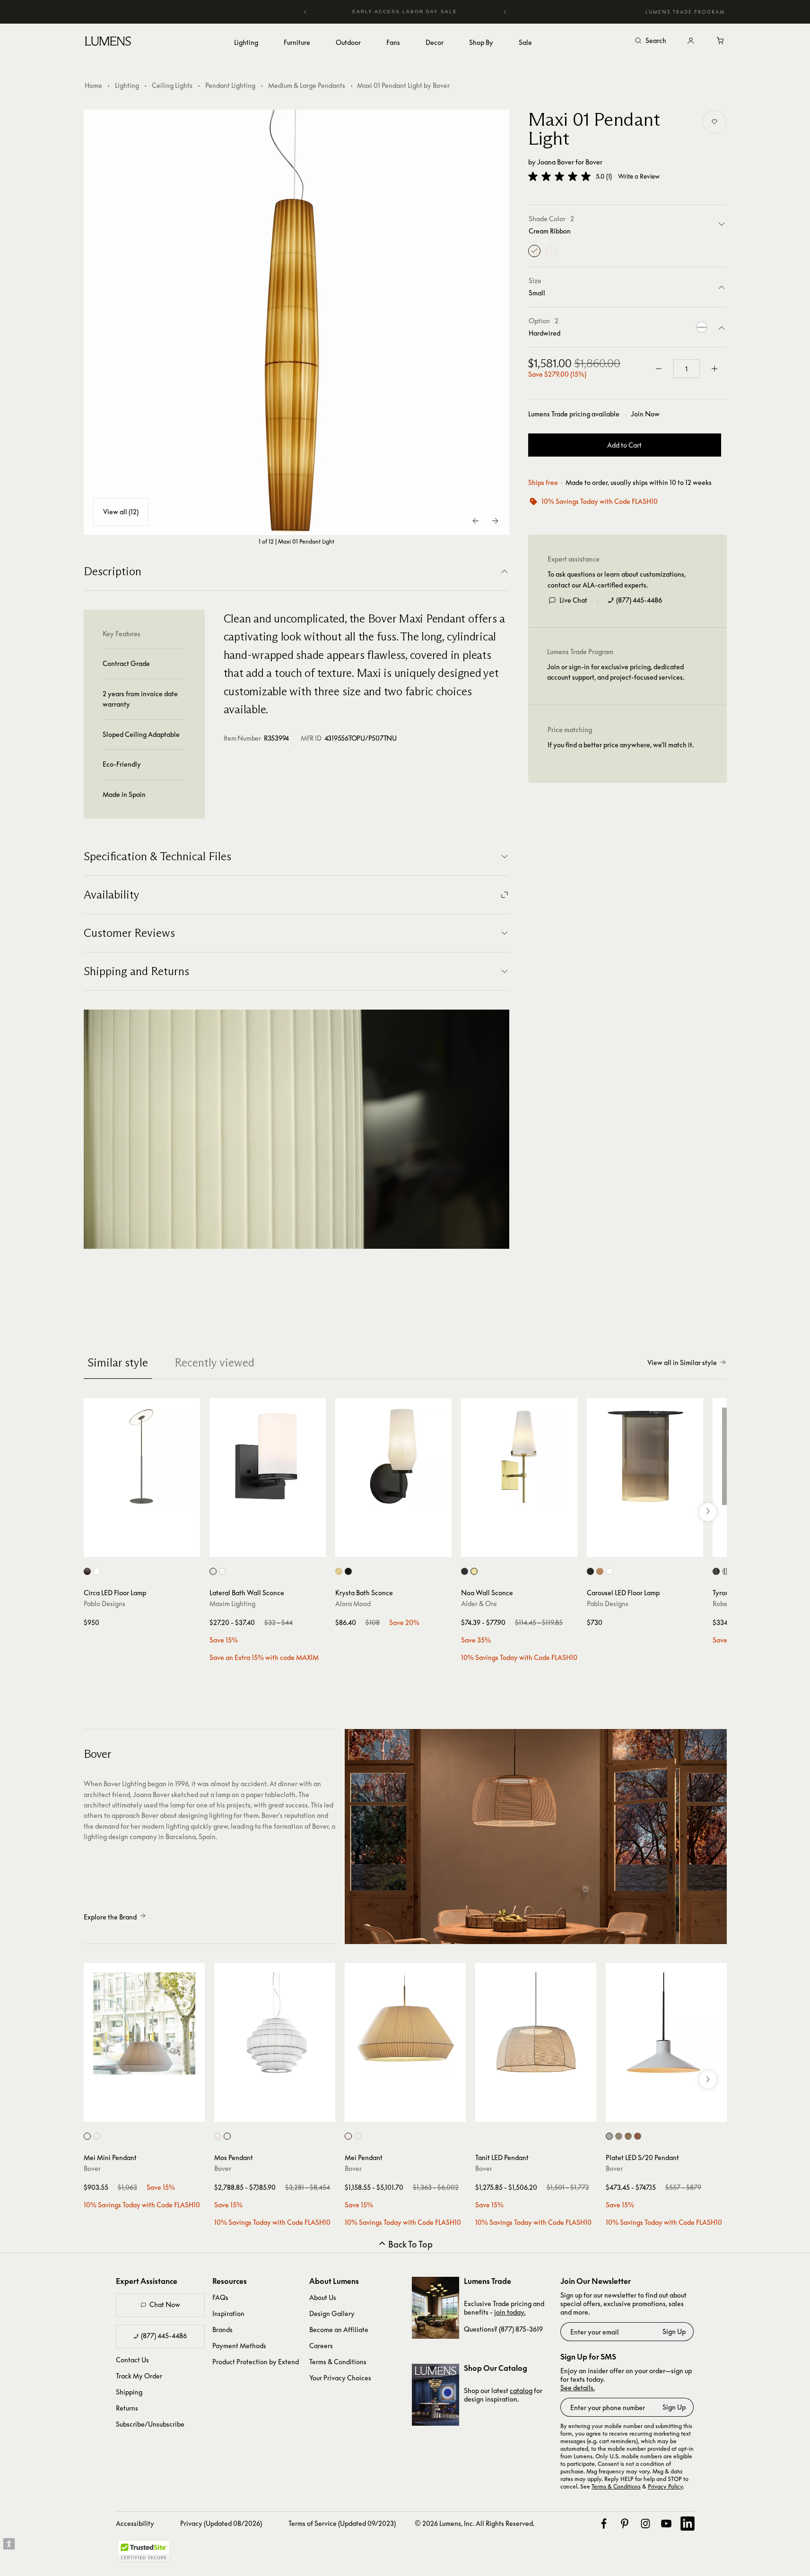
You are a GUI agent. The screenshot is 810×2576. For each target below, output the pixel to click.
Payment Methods (239, 2346)
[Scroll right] (708, 1512)
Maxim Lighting (232, 1604)
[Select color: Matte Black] (348, 1571)
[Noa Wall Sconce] (519, 1456)
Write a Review (639, 177)
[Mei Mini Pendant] (144, 2023)
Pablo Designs (105, 1604)
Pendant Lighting (230, 85)
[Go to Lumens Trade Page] (435, 2308)
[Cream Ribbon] (534, 251)
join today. (510, 2312)
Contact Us (132, 2360)
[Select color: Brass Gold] (474, 1571)
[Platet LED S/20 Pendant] (666, 2023)
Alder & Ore (479, 1604)
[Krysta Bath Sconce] (393, 1456)
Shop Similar (149, 1547)
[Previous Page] (476, 521)
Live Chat (573, 600)
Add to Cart (624, 445)
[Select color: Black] (465, 1571)
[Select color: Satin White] (213, 1571)
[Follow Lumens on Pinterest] (625, 2524)
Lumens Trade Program (685, 12)
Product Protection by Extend (256, 2362)
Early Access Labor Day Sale (405, 12)
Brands (222, 2330)
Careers (321, 2346)
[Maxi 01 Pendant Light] (296, 322)
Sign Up (674, 2331)
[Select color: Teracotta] (600, 1571)
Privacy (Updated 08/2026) (221, 2523)
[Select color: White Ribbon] (97, 2136)
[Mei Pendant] (405, 2023)
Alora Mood (353, 1604)
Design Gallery (332, 2313)
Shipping (129, 2392)
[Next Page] (495, 521)
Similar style (118, 1362)
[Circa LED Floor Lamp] (142, 1456)
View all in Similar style (682, 1362)
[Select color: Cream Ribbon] (87, 2136)
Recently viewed (214, 1362)
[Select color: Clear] (222, 1571)
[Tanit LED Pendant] (536, 2023)
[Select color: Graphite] (87, 1571)
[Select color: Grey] (609, 2136)
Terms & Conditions (338, 2362)
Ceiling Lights (172, 85)
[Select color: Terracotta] (638, 2136)
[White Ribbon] (551, 251)
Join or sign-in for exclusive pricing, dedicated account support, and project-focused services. (616, 672)
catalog (521, 2390)
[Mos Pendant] (275, 2023)
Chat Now (165, 2304)
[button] (559, 176)
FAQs (220, 2297)
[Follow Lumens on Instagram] (645, 2524)
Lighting (127, 85)
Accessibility (135, 2523)
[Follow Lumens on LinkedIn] (688, 2524)
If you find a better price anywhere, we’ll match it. (621, 745)
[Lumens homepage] (108, 43)
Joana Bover (556, 162)
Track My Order (139, 2376)
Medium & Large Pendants (307, 85)
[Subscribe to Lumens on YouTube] (666, 2524)
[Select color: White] (97, 1571)
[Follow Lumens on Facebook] (604, 2524)
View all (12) (121, 512)
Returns (127, 2408)
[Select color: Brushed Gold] (339, 1571)
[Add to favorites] (714, 122)
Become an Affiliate (339, 2330)
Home (93, 85)
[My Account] (691, 41)
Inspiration (228, 2313)
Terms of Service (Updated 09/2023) (342, 2523)
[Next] (505, 12)
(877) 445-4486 (639, 600)
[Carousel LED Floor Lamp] (645, 1456)
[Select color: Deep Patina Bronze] (716, 1571)
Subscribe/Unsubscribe (150, 2424)
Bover (594, 162)
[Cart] (721, 41)
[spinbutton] (687, 369)
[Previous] (305, 12)
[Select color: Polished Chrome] (726, 1571)
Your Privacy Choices (340, 2378)
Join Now (645, 414)
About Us (323, 2297)
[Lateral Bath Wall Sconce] (268, 1456)
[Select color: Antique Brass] (628, 2136)
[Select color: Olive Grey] (619, 2136)
